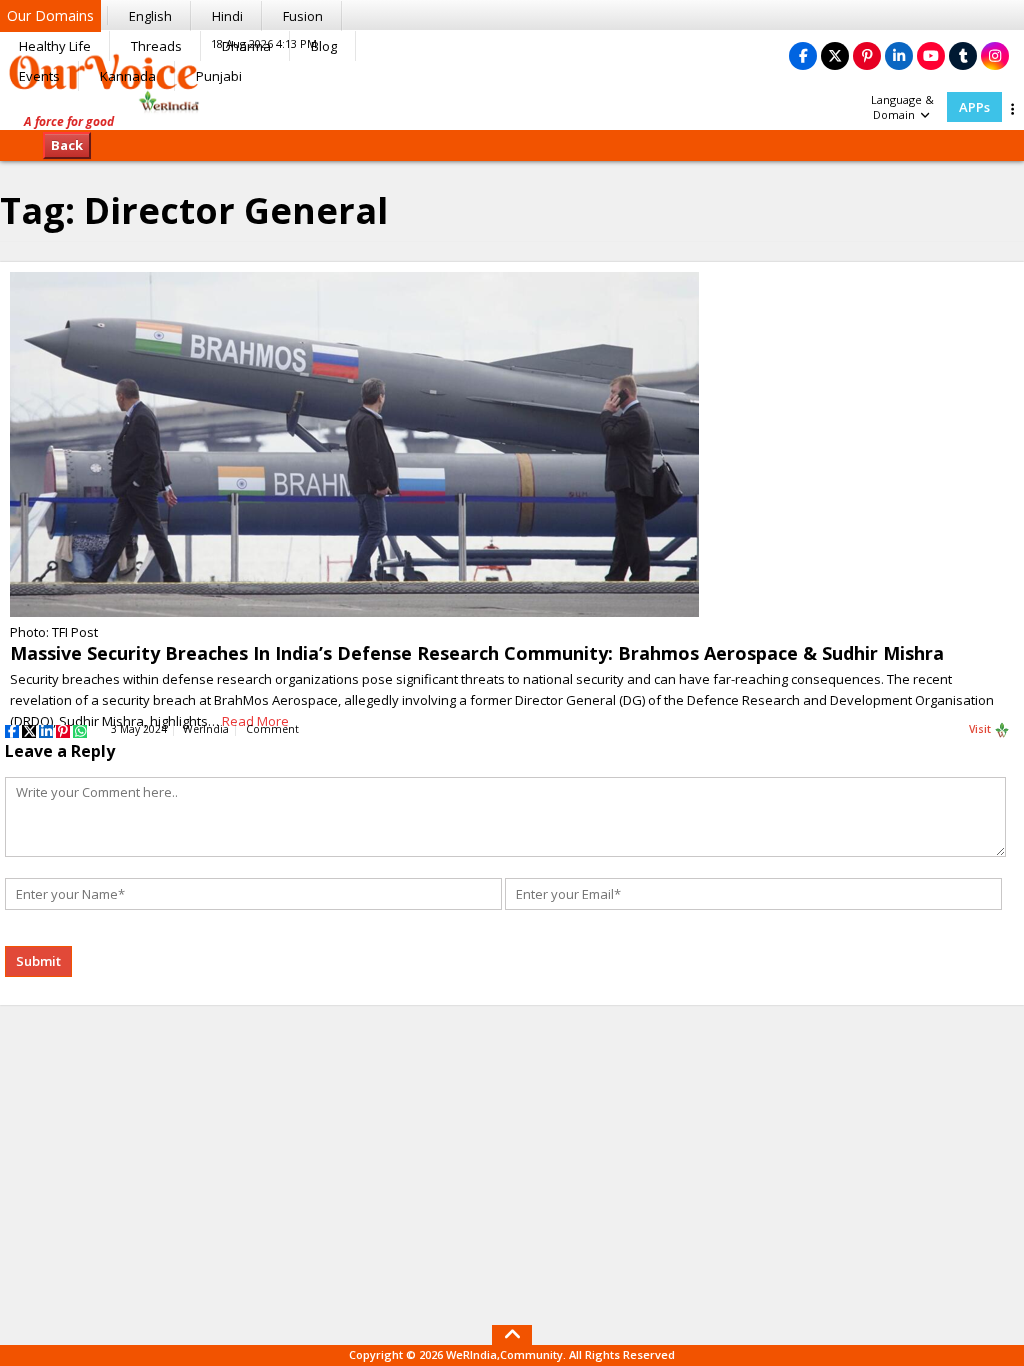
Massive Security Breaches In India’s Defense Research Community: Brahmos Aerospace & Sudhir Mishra (477, 653)
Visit (981, 729)
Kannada (128, 76)
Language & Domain (902, 107)
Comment (272, 729)
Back (67, 145)
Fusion (303, 16)
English (150, 16)
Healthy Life (55, 46)
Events (39, 76)
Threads (156, 46)
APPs (974, 107)
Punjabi (219, 76)
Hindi (227, 16)
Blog (324, 46)
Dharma (246, 46)
